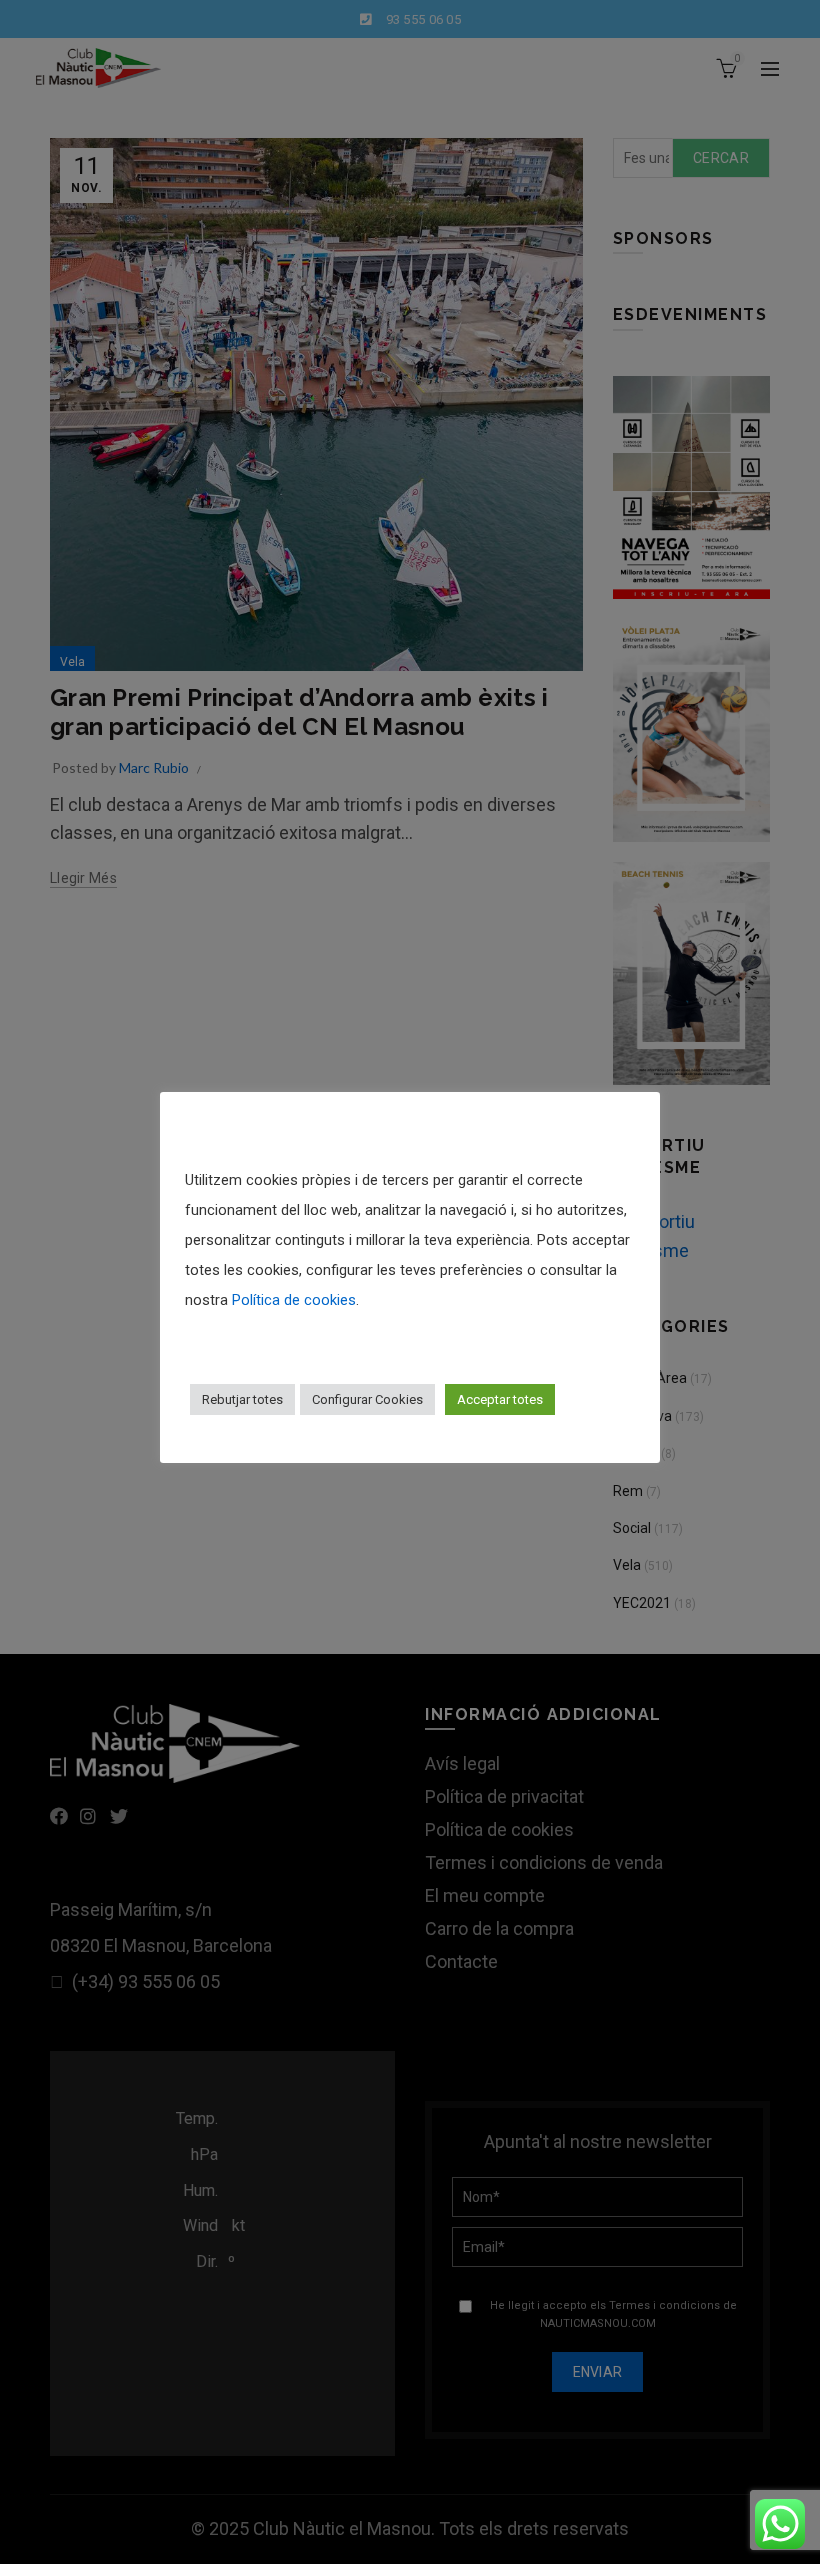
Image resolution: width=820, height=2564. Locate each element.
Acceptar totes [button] (500, 1399)
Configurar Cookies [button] (367, 1399)
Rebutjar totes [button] (242, 1399)
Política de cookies (294, 1300)
